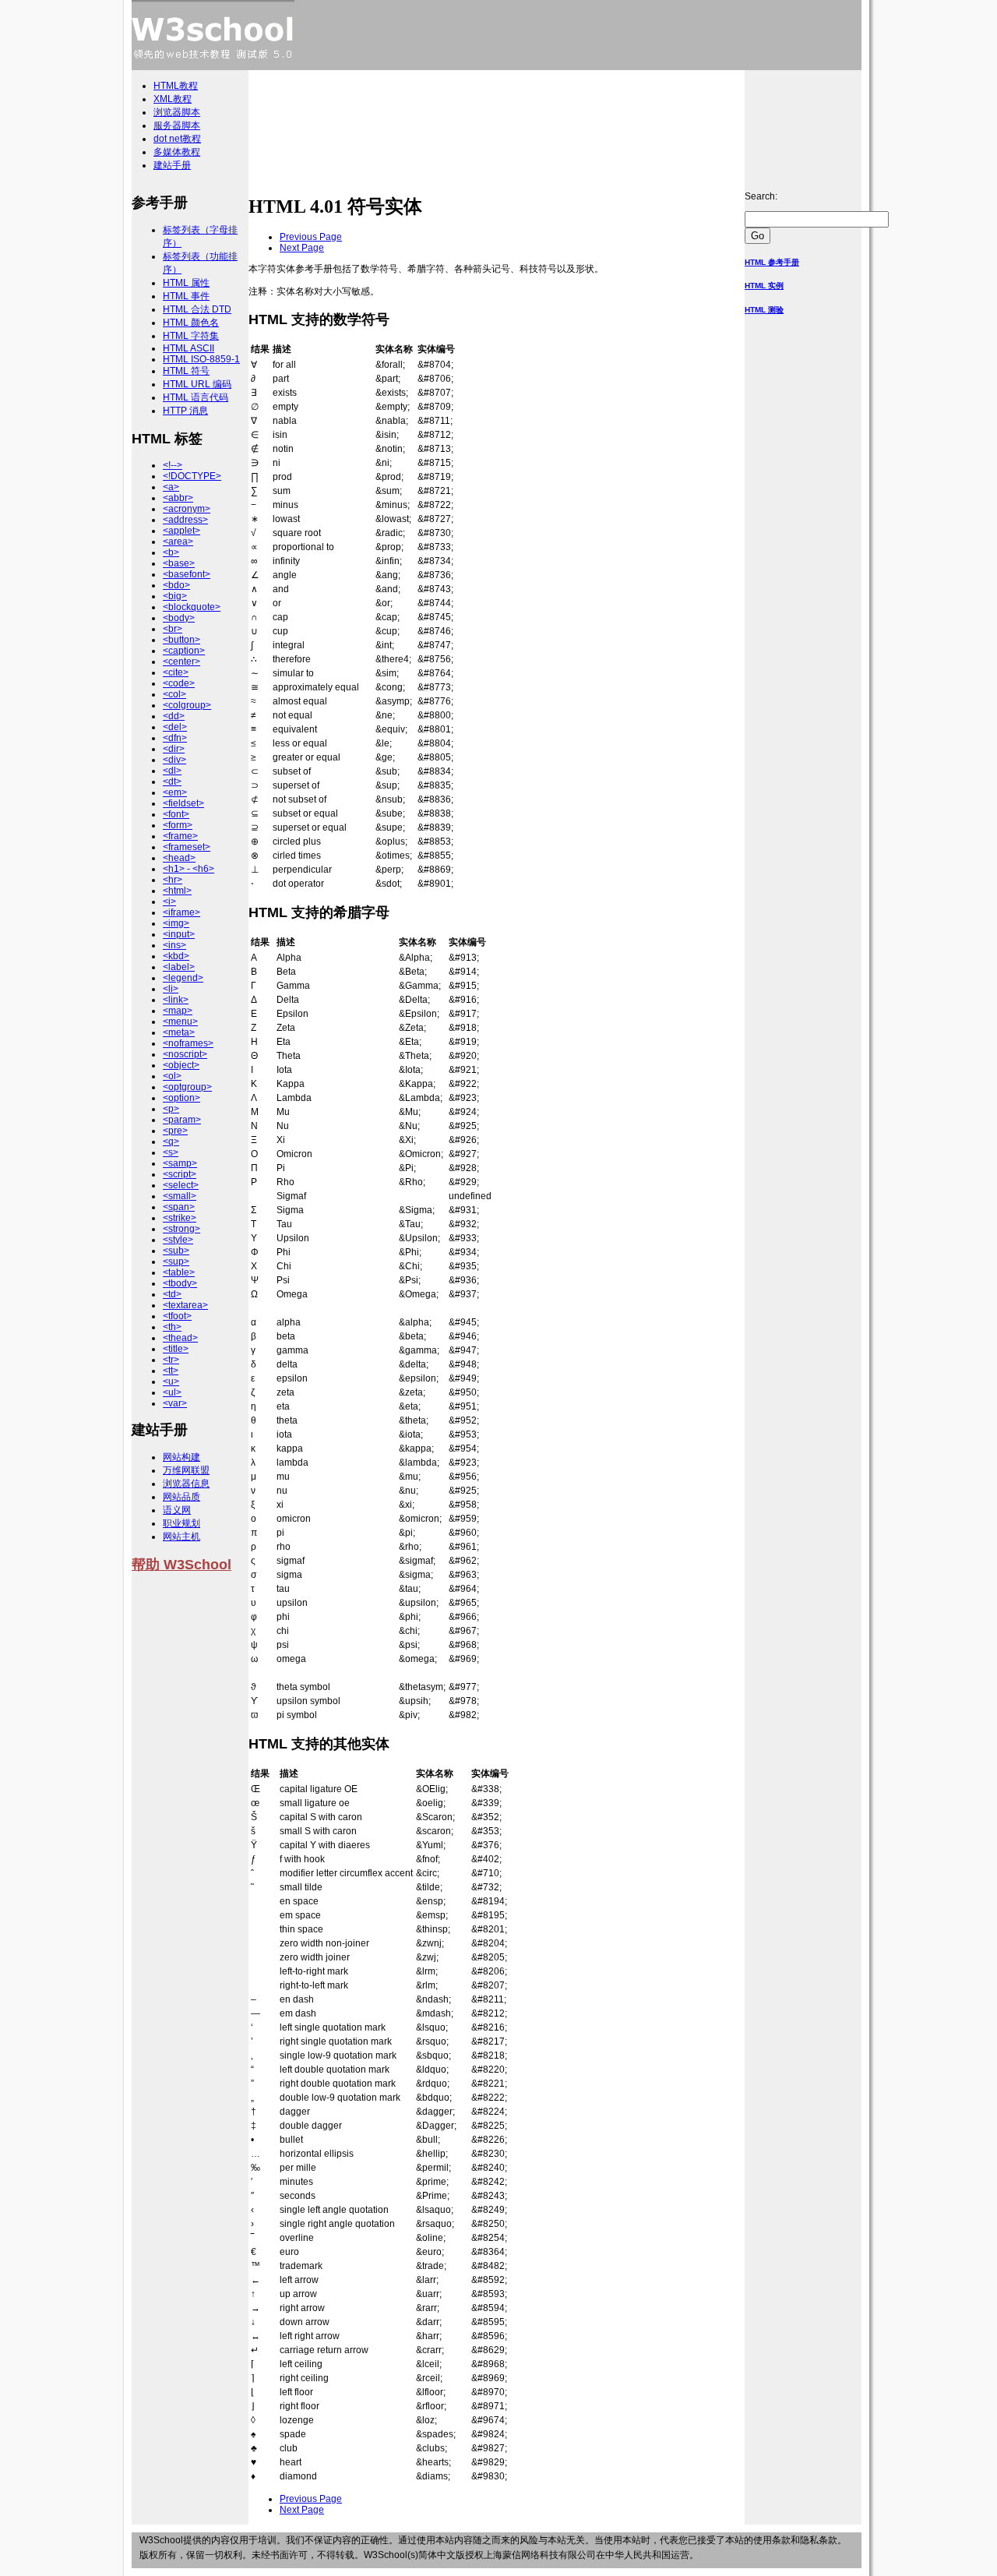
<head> (179, 858)
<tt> (171, 1371)
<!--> (173, 465)
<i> (169, 902)
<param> (182, 1120)
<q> (171, 1142)
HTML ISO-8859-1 (201, 359)
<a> (171, 487)
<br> (173, 629)
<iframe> (181, 912)
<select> (181, 1185)
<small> (180, 1196)
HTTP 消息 (185, 411)
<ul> (172, 1392)
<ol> (172, 1076)
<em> (175, 792)
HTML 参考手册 (772, 262)
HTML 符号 (186, 371)
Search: (761, 196)
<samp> (180, 1163)
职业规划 (181, 1523)
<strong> (181, 1229)
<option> (181, 1098)
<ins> (174, 945)
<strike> (180, 1218)
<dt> (172, 782)
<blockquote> (192, 607)
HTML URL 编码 (197, 384)
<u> (171, 1382)
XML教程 (173, 99)
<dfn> (175, 738)
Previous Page (311, 237)
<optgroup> (187, 1087)
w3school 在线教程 (213, 35)
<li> (171, 989)
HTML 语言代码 (196, 397)
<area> (178, 542)
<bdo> (176, 585)
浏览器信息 (186, 1484)
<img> (176, 923)
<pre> (175, 1131)
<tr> (171, 1360)
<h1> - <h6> (188, 869)
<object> (181, 1065)
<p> (171, 1109)
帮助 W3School (181, 1565)
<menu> (180, 1022)
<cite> (176, 672)
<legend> (183, 978)
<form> (178, 825)
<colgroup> (187, 705)
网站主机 (181, 1537)
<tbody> (180, 1283)
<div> (174, 760)
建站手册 (172, 165)
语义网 (177, 1510)
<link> (176, 1000)
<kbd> (176, 956)
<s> (171, 1152)
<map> (178, 1011)
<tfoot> (177, 1316)
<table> (179, 1272)
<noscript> (185, 1054)
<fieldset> (183, 803)
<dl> (172, 771)
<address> (185, 520)
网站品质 (181, 1497)
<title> (176, 1349)
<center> (181, 662)
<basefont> (187, 574)
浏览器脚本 (177, 112)
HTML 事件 (186, 296)
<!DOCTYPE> (192, 476)
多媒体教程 (177, 152)
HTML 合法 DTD (197, 309)
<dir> (174, 749)
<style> (178, 1240)
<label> (179, 967)
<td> (172, 1294)
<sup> (176, 1262)
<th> (172, 1327)
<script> (180, 1174)
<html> (177, 891)
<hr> (173, 880)
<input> (179, 934)
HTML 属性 (186, 283)
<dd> (174, 716)
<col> (174, 694)
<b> (171, 552)
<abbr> (178, 498)
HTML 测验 (764, 310)
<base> (179, 563)
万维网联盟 (186, 1470)
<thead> (180, 1338)
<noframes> (188, 1043)
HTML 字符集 (191, 336)
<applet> (181, 531)
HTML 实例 (764, 286)
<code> (179, 683)
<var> (175, 1403)
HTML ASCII (188, 348)
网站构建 (181, 1457)
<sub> (176, 1251)
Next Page (302, 248)
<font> (176, 814)
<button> (181, 640)
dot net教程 (177, 139)
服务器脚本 (177, 125)
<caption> (184, 651)
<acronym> (187, 509)
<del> (175, 727)
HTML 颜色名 (191, 323)
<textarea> (185, 1305)
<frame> (180, 836)
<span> (179, 1207)
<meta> (179, 1032)
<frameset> (187, 847)
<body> (179, 618)
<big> (175, 596)
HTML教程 (176, 86)
